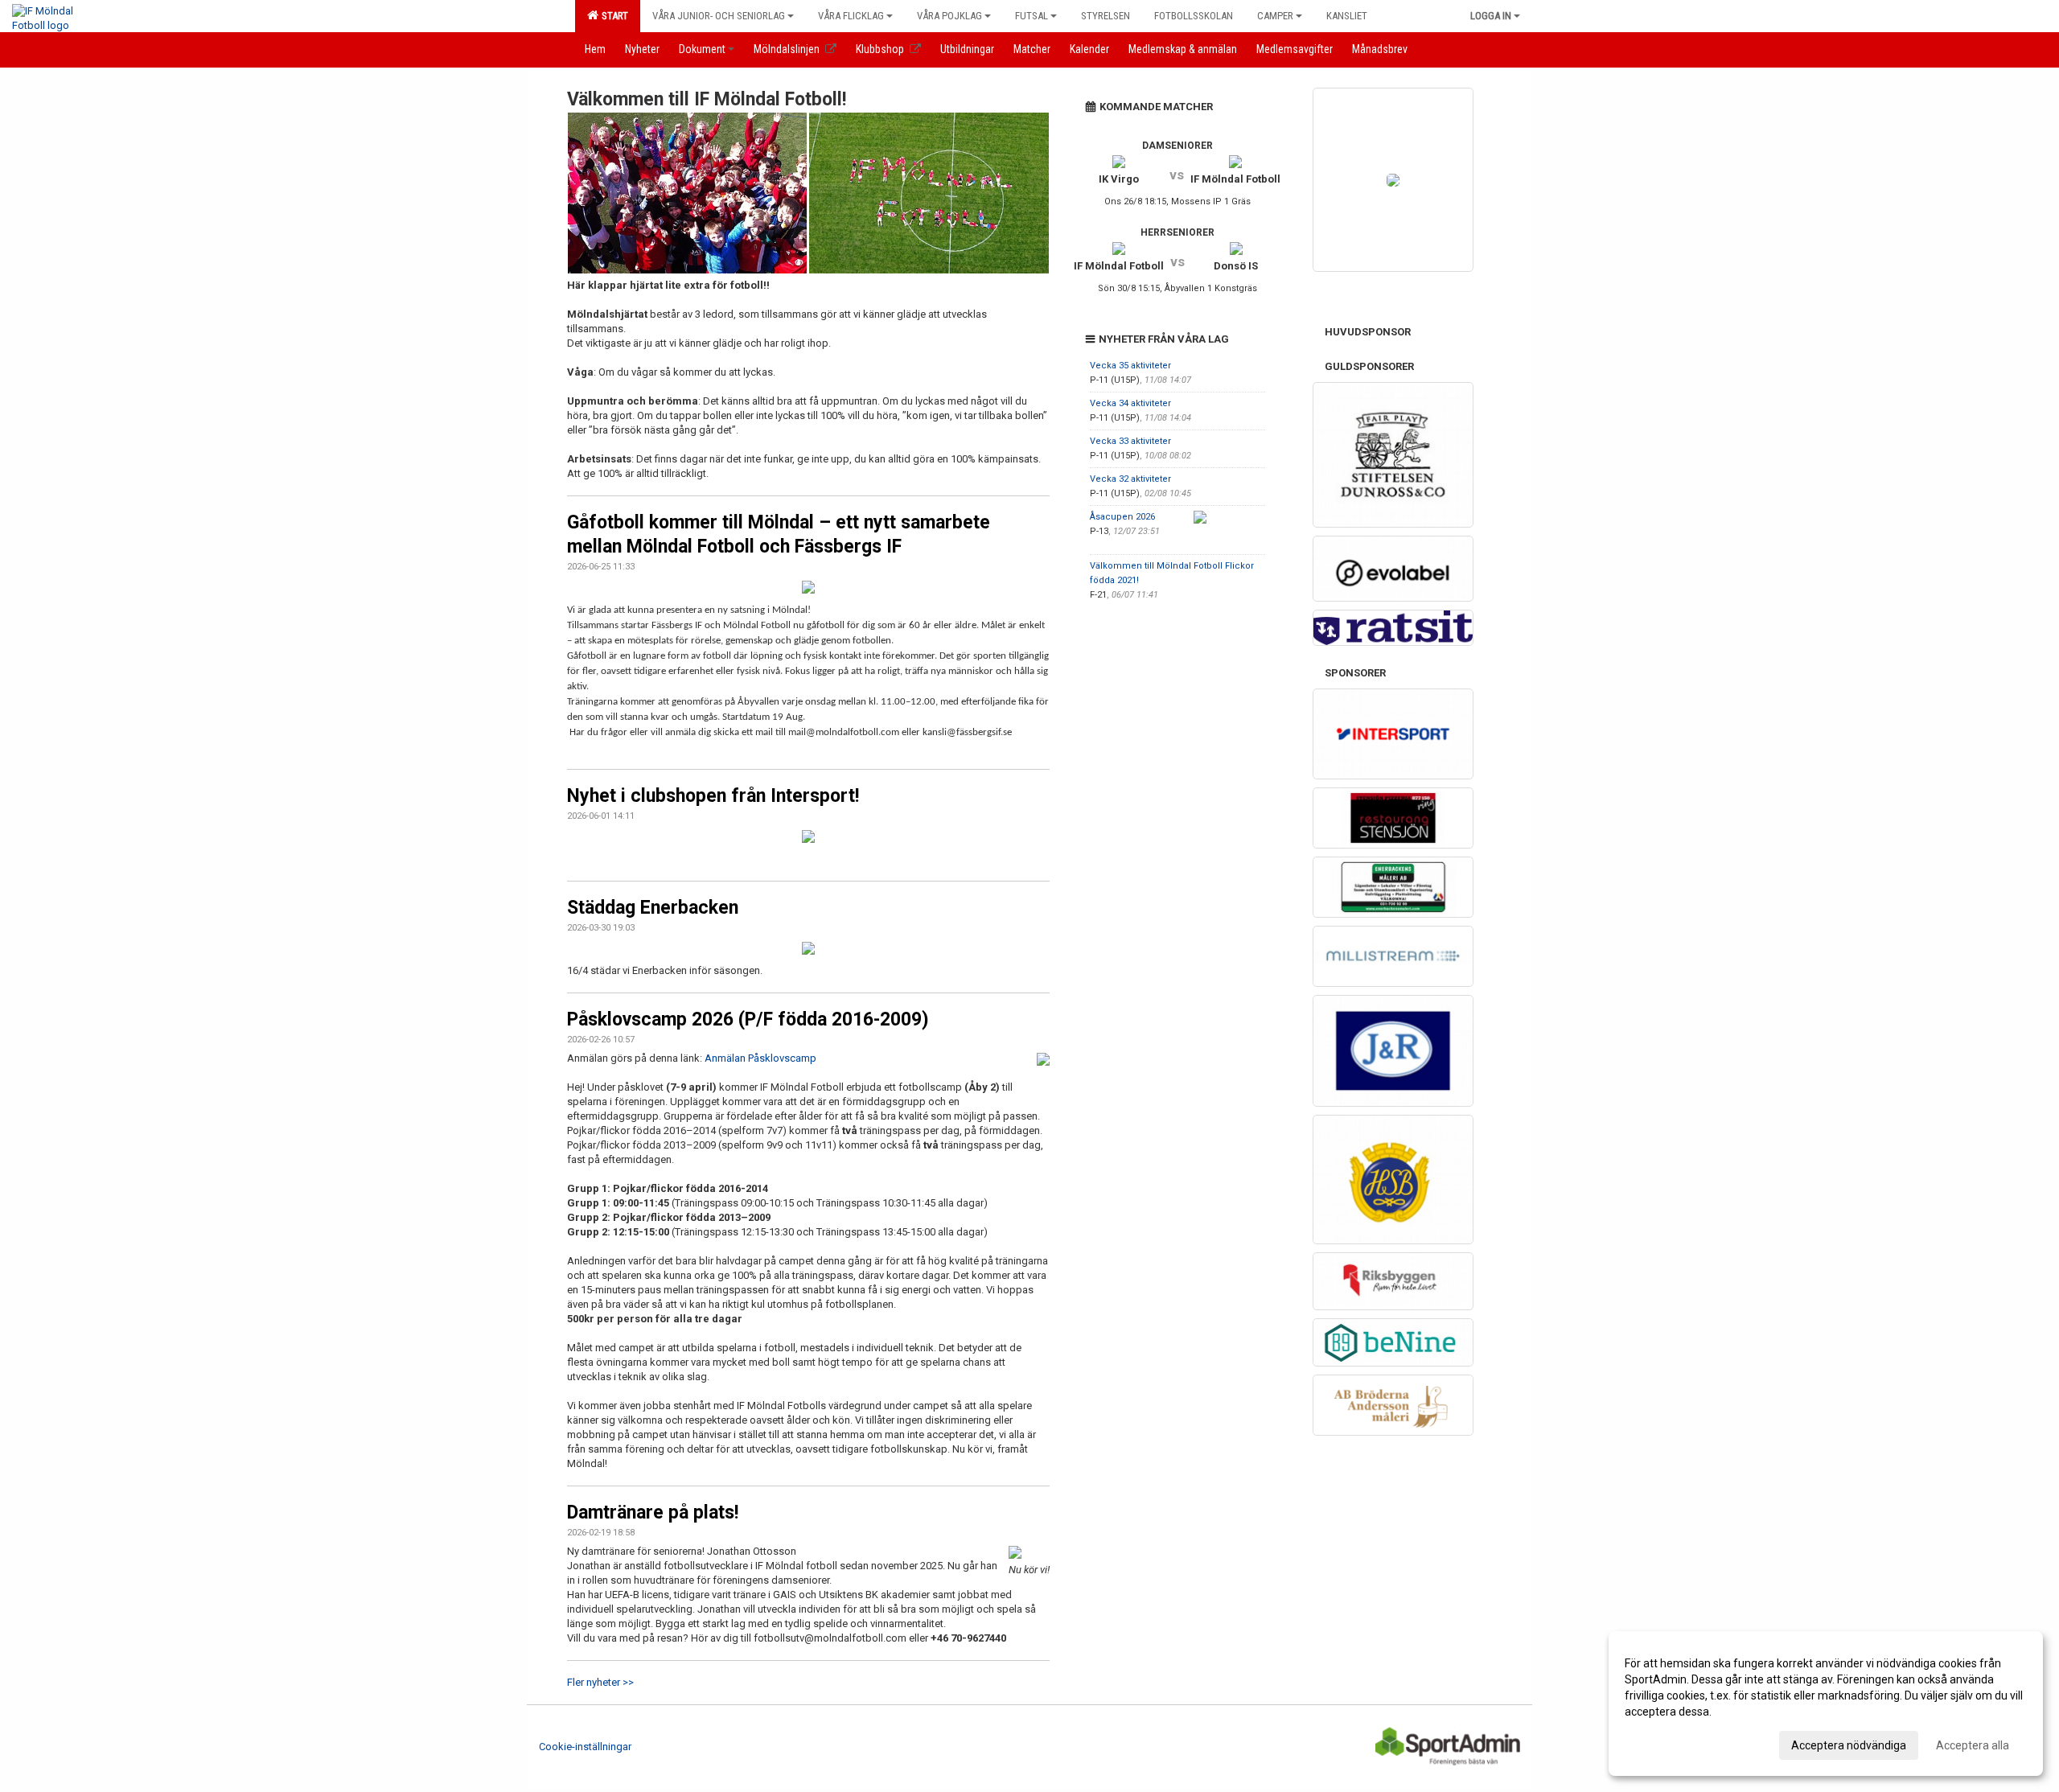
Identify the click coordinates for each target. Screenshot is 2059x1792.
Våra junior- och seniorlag (719, 16)
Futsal (1032, 16)
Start (612, 16)
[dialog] (1826, 1704)
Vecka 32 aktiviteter (1130, 479)
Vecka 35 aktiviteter (1130, 366)
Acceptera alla (1973, 1745)
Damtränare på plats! (653, 1513)
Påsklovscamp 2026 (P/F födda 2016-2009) (748, 1019)
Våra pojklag (949, 16)
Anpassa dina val (1668, 1743)
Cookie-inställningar (585, 1747)
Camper (1275, 16)
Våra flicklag (851, 16)
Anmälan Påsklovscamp (760, 1058)
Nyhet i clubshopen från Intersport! (713, 796)
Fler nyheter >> (600, 1682)
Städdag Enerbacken (653, 908)
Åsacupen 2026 (1122, 517)
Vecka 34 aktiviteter (1130, 403)
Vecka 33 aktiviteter (1130, 441)
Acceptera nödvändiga (1849, 1745)
